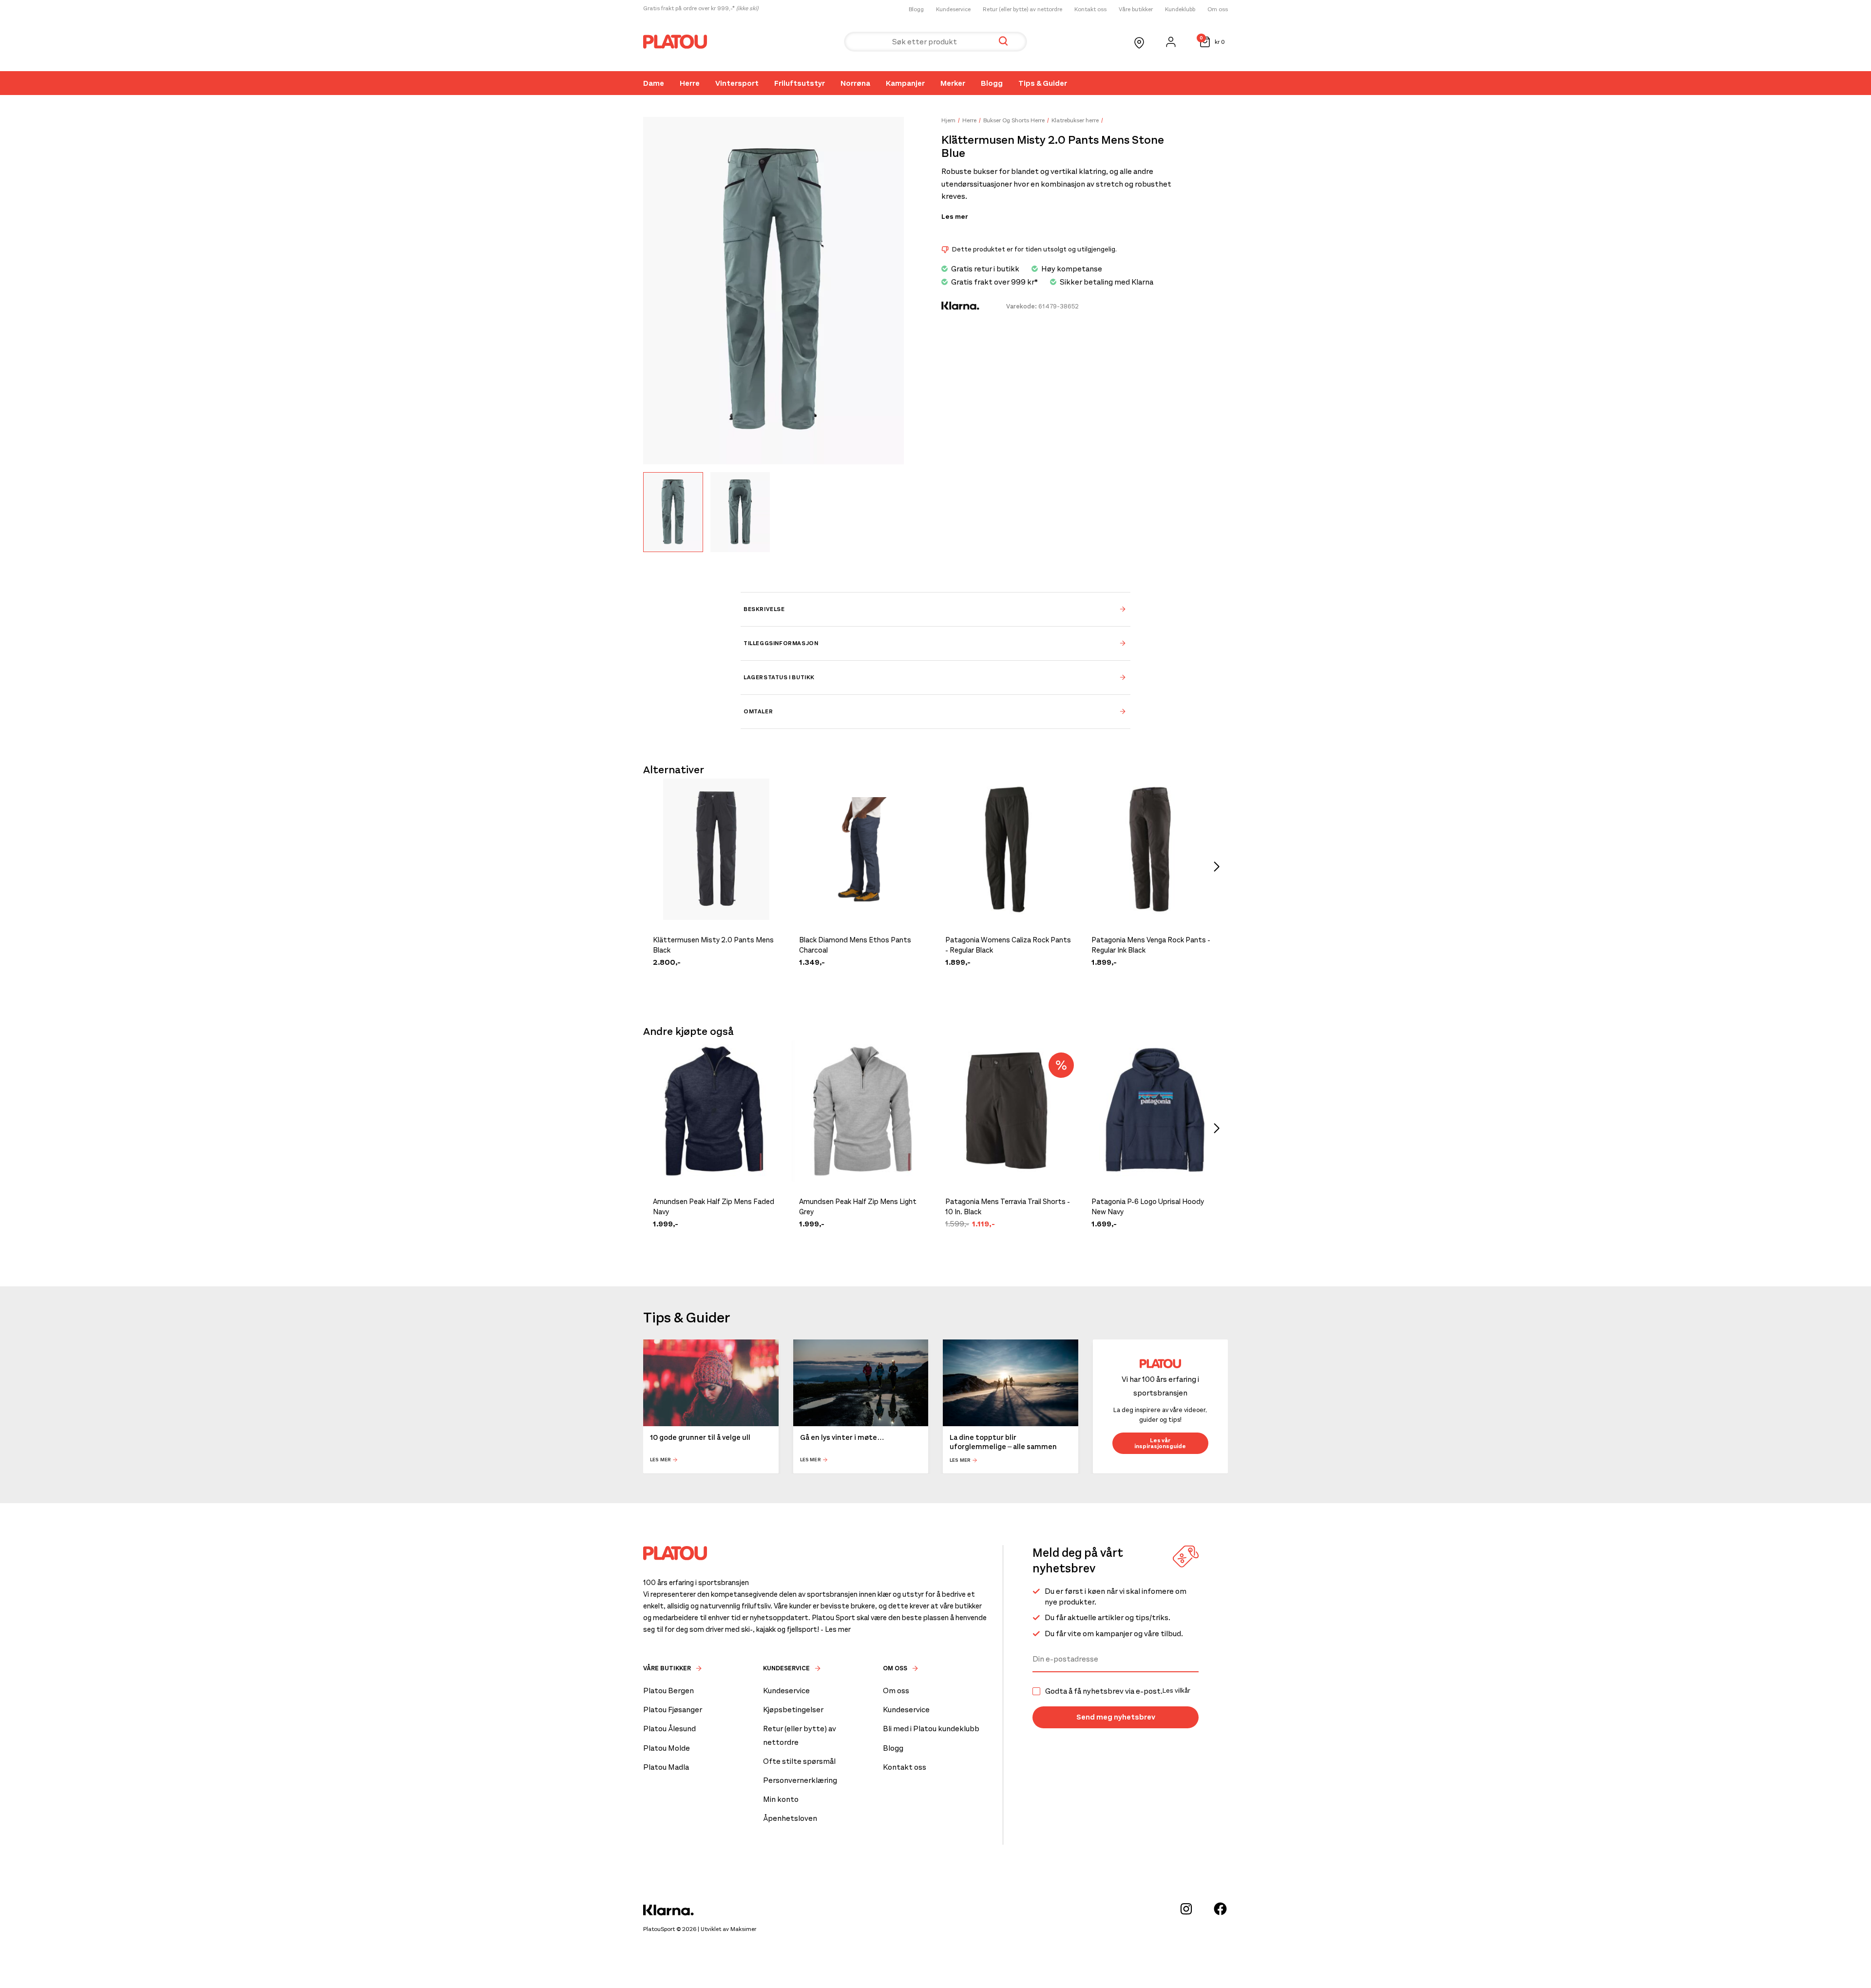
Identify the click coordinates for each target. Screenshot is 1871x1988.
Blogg (916, 9)
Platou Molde (667, 1748)
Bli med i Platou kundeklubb (931, 1729)
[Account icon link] (1171, 42)
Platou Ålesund (669, 1729)
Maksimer (743, 1929)
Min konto (781, 1799)
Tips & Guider (1043, 83)
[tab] (935, 609)
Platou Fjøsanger (673, 1710)
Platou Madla (666, 1767)
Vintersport (737, 83)
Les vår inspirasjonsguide (1160, 1444)
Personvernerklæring (800, 1780)
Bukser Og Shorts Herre (1014, 120)
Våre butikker (1136, 9)
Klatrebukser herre (1075, 120)
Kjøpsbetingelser (793, 1710)
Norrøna (855, 83)
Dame (654, 83)
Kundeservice (953, 9)
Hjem (948, 120)
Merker (953, 83)
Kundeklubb (1180, 9)
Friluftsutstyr (800, 83)
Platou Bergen (668, 1691)
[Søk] (1003, 42)
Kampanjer (905, 83)
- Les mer (836, 1629)
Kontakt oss (1090, 9)
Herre (690, 83)
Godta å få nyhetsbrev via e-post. (1118, 1691)
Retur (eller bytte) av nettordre (1022, 9)
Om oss (1218, 9)
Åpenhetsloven (790, 1818)
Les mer (955, 217)
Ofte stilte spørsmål (799, 1761)
